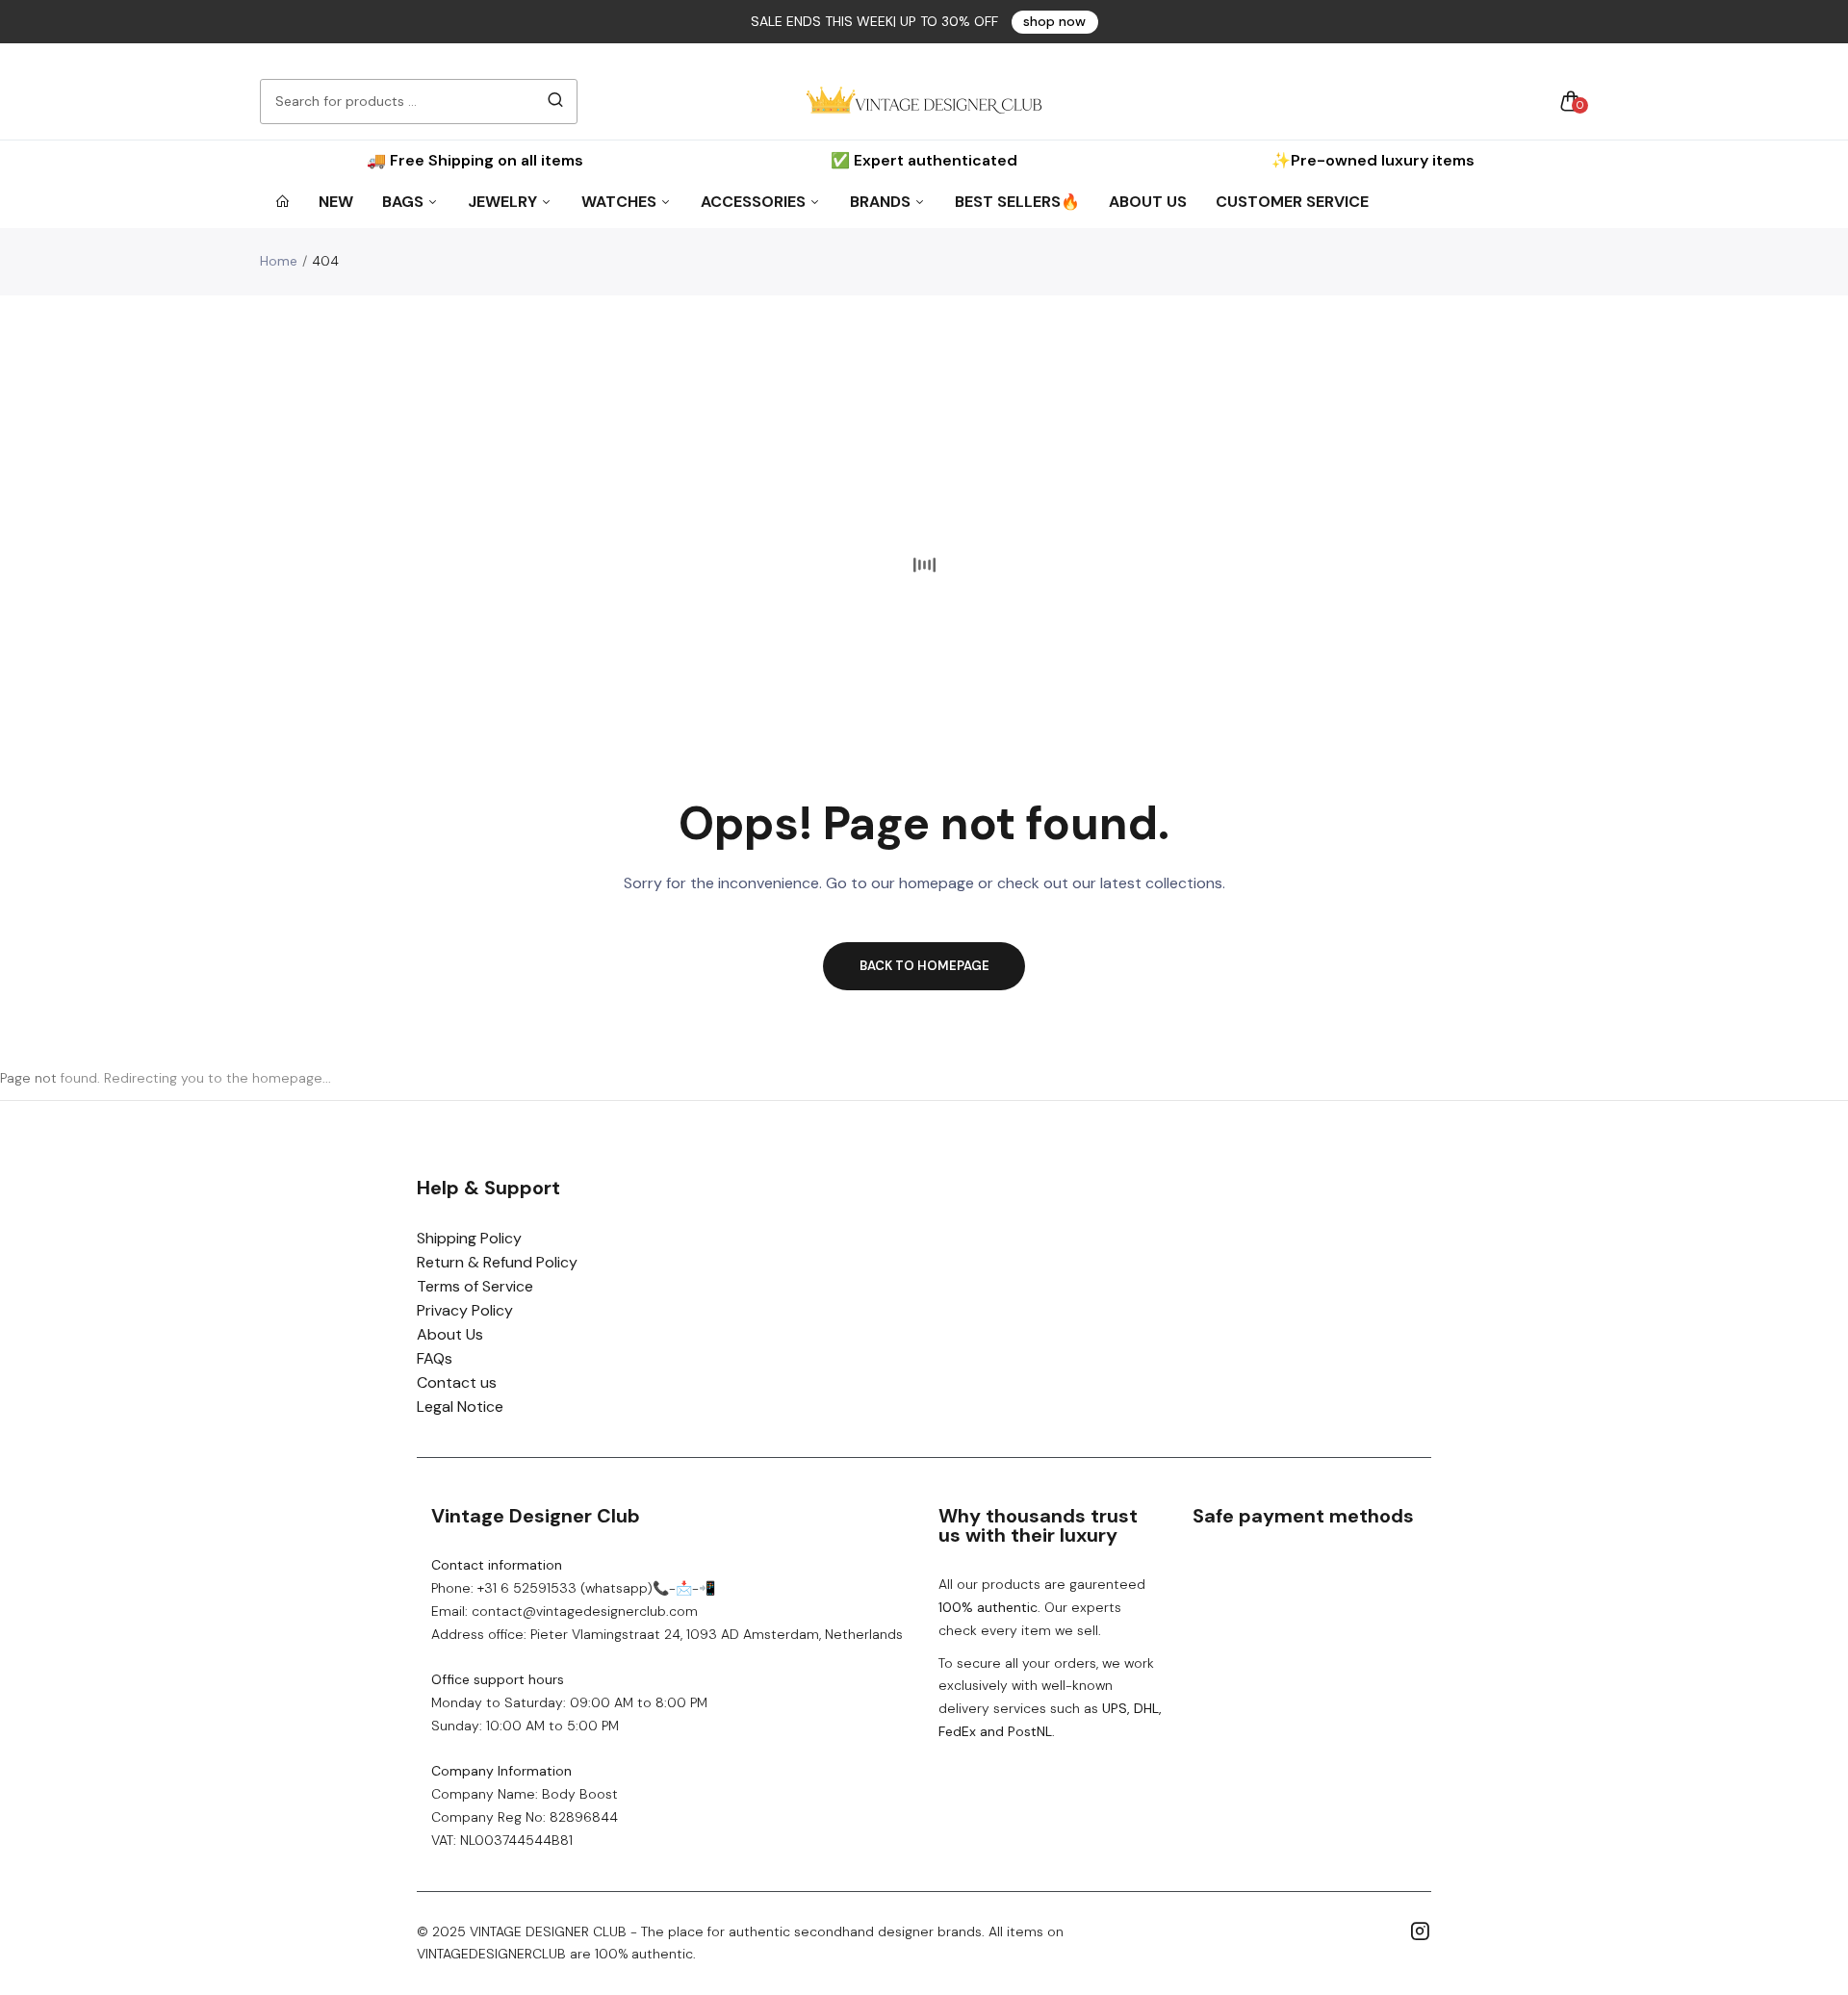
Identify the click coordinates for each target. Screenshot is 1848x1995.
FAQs (435, 1358)
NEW (336, 202)
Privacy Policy (465, 1310)
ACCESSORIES (755, 202)
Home (279, 261)
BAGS (405, 202)
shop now (1054, 21)
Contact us (457, 1382)
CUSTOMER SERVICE (1292, 202)
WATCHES (621, 202)
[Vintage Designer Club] (924, 101)
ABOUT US (1148, 202)
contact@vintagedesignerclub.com (585, 1611)
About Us (450, 1334)
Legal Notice (460, 1407)
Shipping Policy (469, 1238)
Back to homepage (924, 966)
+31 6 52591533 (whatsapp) (565, 1588)
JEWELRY (504, 202)
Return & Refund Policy (497, 1262)
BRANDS (882, 202)
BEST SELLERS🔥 (1017, 202)
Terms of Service (475, 1286)
